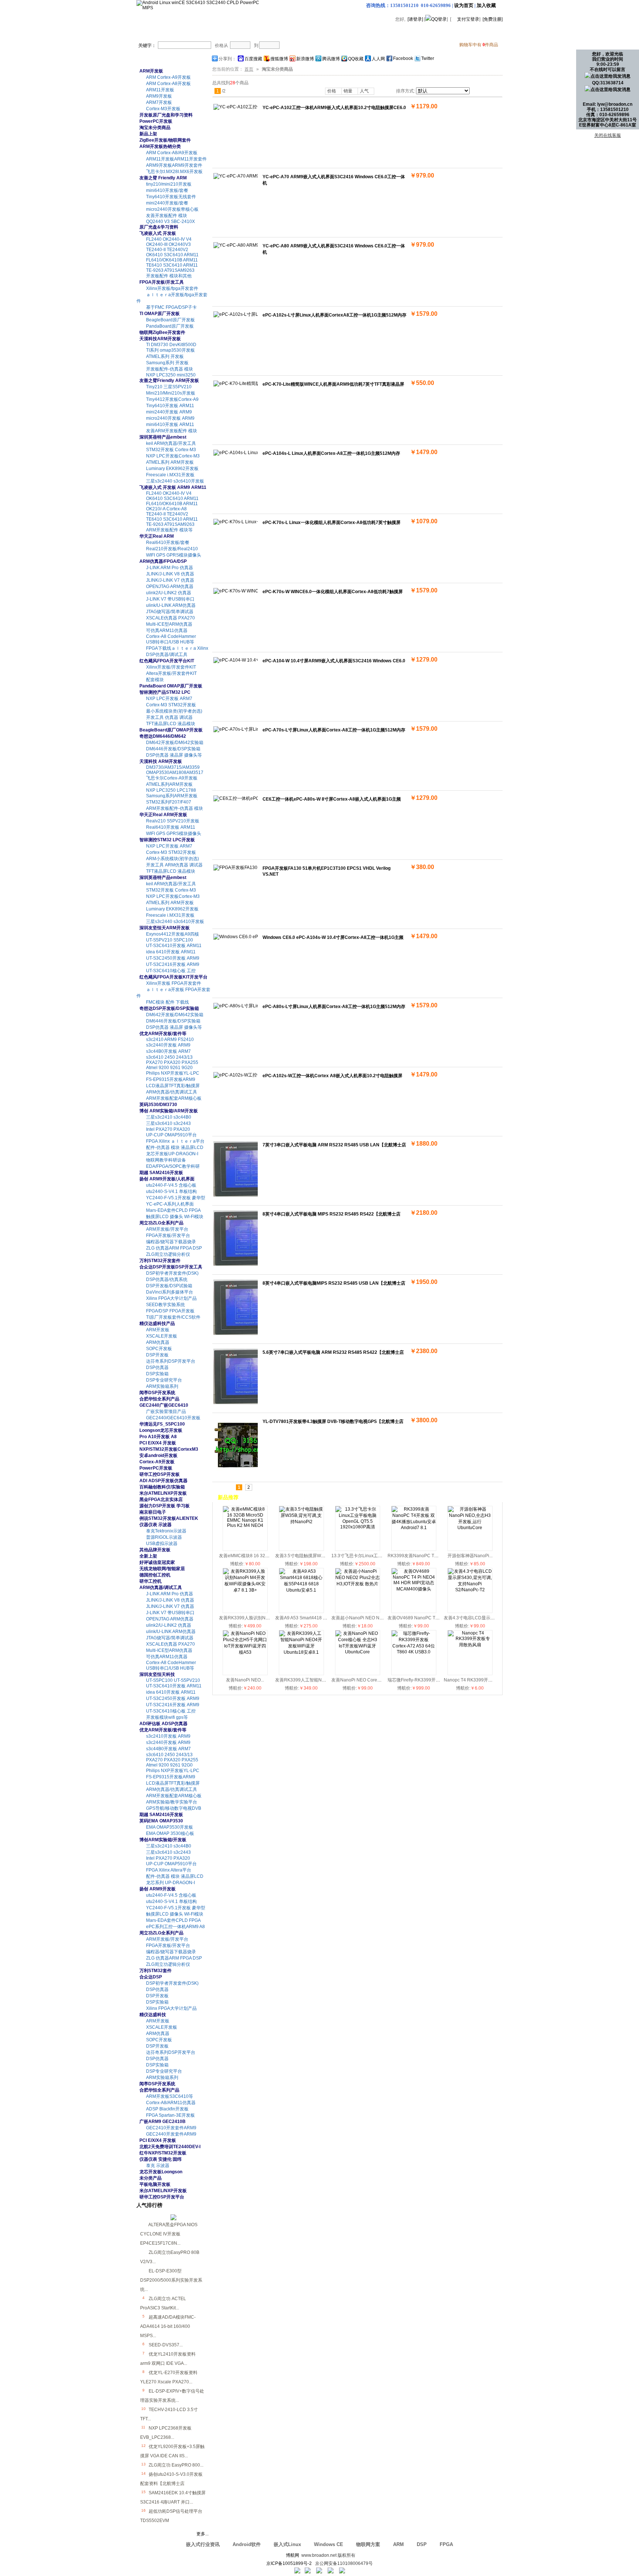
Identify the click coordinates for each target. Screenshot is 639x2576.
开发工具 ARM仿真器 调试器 (174, 865)
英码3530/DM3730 (158, 1105)
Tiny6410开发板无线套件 (171, 197)
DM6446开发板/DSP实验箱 (173, 749)
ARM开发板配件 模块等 (169, 530)
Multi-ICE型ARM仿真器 (169, 624)
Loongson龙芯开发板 (161, 1430)
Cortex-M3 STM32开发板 (171, 705)
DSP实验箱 (157, 1374)
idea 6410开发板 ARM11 (171, 952)
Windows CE (329, 2544)
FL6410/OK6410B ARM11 (172, 260)
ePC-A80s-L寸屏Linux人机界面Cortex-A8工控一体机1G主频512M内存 (334, 1007)
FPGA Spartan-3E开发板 (170, 2115)
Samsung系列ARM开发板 (172, 796)
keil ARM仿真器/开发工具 (171, 443)
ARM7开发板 (159, 102)
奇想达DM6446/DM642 (163, 736)
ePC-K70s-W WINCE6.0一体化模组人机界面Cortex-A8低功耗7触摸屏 (333, 592)
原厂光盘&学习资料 (159, 227)
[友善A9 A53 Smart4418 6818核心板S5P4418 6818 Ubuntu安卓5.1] (301, 1590)
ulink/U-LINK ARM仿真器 (171, 605)
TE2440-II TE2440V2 (167, 250)
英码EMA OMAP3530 (161, 1821)
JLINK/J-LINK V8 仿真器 (170, 574)
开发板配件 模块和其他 (169, 276)
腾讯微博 (331, 59)
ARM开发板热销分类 (160, 146)
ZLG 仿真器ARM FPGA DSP (174, 1248)
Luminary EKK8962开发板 (172, 469)
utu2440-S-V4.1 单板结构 (171, 1191)
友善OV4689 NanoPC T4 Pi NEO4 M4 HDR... (433, 1618)
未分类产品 (151, 2178)
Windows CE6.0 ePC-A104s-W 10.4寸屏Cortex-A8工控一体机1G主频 (333, 937)
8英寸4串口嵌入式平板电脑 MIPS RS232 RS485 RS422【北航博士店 (332, 1214)
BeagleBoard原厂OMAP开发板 (171, 730)
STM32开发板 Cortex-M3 (171, 450)
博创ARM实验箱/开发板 (163, 1840)
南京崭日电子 (153, 1512)
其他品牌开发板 (155, 1550)
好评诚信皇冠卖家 (157, 1562)
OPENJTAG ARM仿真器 (170, 586)
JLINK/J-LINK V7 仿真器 (170, 580)
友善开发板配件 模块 (167, 216)
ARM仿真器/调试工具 (161, 1588)
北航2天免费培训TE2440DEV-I (170, 2147)
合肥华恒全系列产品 (159, 1399)
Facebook (403, 58)
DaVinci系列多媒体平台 (170, 1292)
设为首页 (464, 5)
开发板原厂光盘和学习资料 (166, 115)
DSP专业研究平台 (164, 1380)
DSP (422, 2544)
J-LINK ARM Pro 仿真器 (170, 568)
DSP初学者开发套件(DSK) (172, 1273)
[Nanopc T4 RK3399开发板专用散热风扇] (470, 1645)
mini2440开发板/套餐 (167, 203)
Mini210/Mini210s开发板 (171, 393)
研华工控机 (151, 1581)
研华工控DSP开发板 (160, 1474)
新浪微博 (305, 59)
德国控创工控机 (155, 1575)
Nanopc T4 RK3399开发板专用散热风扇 (484, 1680)
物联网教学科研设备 (166, 1160)
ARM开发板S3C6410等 (170, 2096)
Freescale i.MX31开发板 (170, 475)
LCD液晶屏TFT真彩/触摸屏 (173, 1086)
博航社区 (440, 33)
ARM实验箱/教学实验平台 (172, 1802)
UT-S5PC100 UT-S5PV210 (173, 1680)
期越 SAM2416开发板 (161, 1173)
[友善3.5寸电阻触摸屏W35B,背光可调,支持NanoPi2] (301, 1522)
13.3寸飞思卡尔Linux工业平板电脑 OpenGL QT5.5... (383, 1556)
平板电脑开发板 (155, 2184)
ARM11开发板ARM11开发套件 (176, 159)
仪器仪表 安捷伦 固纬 (160, 2159)
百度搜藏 (253, 59)
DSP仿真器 (157, 1368)
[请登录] (415, 19)
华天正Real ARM (157, 536)
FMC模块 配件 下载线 (168, 1002)
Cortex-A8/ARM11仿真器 (171, 2103)
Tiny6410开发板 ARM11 (170, 406)
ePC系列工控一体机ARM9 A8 (175, 1927)
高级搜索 (319, 45)
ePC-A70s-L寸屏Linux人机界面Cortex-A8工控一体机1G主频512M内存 (334, 730)
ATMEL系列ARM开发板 (169, 784)
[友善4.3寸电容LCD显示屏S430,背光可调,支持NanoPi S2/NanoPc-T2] (470, 1590)
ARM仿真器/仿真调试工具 (172, 1092)
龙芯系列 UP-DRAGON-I (170, 1883)
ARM (398, 2544)
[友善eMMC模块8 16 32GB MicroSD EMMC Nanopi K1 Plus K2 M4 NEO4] (245, 1525)
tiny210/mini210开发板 (169, 184)
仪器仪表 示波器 (155, 1525)
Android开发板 (191, 33)
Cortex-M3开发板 (163, 109)
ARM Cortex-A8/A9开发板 (172, 153)
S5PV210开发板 (245, 33)
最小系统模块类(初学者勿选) (174, 711)
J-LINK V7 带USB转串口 (170, 599)
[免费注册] (493, 19)
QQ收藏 (356, 59)
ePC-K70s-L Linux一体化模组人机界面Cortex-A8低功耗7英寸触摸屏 (332, 523)
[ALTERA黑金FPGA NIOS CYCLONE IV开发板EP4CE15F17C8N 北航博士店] (173, 2219)
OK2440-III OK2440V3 (168, 244)
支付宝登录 (468, 19)
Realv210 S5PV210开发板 (173, 821)
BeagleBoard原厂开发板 (170, 320)
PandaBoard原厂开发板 (170, 326)
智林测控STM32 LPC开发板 (167, 840)
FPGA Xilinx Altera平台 (169, 1870)
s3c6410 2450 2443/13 (169, 1057)
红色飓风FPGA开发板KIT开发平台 (173, 977)
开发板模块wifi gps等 (167, 1717)
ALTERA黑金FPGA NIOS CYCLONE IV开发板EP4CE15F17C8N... (169, 2234)
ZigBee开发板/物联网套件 (165, 140)
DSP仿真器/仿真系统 (167, 1279)
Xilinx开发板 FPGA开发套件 (174, 983)
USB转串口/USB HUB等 (170, 642)
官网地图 (479, 33)
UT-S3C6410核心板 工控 (171, 971)
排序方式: (405, 91)
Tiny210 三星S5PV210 (169, 387)
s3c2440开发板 (349, 33)
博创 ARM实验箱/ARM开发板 (169, 1111)
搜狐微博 (279, 59)
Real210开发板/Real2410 (172, 549)
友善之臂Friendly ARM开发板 (169, 381)
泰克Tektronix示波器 (166, 1531)
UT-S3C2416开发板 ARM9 (173, 964)
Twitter (428, 58)
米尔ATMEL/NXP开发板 (163, 1493)
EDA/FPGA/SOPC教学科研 (173, 1166)
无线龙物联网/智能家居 (162, 1569)
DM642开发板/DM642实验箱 (175, 743)
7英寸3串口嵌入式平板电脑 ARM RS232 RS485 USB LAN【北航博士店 (334, 1145)
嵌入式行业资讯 (203, 2544)
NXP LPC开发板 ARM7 (169, 699)
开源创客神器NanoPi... (470, 1556)
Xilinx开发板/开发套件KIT (171, 667)
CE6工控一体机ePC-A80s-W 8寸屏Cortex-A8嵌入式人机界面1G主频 (332, 799)
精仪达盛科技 (153, 2015)
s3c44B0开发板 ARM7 (168, 1051)
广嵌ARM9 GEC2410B (163, 2122)
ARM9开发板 (159, 96)
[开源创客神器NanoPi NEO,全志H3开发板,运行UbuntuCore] (470, 1528)
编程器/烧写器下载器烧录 (171, 1242)
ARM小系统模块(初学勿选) (173, 859)
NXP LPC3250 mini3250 (171, 375)
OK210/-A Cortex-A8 (166, 509)
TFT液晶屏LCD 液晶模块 (171, 724)
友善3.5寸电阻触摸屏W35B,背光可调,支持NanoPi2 (325, 1556)
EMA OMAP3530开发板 (170, 1827)
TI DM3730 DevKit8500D (171, 345)
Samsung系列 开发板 (167, 363)
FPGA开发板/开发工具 (162, 282)
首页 (150, 33)
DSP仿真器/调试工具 (167, 655)
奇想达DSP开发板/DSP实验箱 (169, 1008)
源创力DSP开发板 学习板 (165, 1506)
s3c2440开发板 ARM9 (168, 1045)
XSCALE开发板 (162, 1336)
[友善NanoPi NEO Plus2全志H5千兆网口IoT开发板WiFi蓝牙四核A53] (245, 1652)
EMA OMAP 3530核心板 (170, 1833)
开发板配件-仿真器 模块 (170, 369)
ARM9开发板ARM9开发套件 (174, 165)
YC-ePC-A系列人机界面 (170, 1204)
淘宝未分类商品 (155, 128)
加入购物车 (429, 117)
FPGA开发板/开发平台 (168, 1235)
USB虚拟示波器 (162, 1544)
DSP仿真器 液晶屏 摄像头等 (174, 755)
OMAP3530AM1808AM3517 (175, 773)
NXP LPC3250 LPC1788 (171, 790)
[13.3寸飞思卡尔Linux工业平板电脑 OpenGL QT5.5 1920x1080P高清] (358, 1527)
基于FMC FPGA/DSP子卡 (171, 307)
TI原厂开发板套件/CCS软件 (173, 1317)
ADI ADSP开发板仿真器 (163, 1481)
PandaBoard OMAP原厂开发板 (171, 686)
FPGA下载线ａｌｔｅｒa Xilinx (177, 648)
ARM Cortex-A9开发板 (168, 77)
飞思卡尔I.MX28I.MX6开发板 (174, 172)
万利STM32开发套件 (160, 1261)
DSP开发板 (157, 1355)
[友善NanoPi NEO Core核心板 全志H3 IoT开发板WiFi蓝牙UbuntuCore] (358, 1652)
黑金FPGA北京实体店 (161, 1500)
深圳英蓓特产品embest (163, 437)
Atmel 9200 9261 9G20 (169, 1068)
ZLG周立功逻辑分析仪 (168, 1254)
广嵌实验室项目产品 (166, 1412)
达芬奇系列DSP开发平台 (171, 1361)
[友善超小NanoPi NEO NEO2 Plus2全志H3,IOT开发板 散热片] (358, 1584)
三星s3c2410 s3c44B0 (169, 1117)
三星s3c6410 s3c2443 (168, 1123)
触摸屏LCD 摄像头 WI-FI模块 (175, 1217)
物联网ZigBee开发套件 (162, 332)
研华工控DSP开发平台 (162, 2197)
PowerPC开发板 (156, 121)
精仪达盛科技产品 (157, 1324)
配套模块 (155, 680)
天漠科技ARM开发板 (160, 339)
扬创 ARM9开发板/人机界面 (167, 1179)
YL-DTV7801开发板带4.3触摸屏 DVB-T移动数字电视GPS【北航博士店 (333, 1421)
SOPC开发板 (159, 1349)
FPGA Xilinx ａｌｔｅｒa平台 (175, 1141)
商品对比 (485, 117)
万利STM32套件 (155, 1971)
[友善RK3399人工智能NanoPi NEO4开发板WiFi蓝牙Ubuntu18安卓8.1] (301, 1652)
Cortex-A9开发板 (157, 1462)
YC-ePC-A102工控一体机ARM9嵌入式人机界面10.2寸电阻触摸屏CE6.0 (334, 108)
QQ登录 (439, 19)
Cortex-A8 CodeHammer (171, 636)
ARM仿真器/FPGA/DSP (163, 561)
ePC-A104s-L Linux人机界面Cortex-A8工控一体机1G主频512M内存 (331, 453)
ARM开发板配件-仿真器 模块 (175, 808)
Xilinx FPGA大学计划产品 (171, 1298)
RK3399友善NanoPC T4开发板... (420, 1556)
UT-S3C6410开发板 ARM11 (174, 946)
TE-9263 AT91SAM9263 (170, 270)
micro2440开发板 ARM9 (170, 418)
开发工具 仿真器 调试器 (169, 717)
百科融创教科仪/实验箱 (162, 1487)
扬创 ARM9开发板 (158, 1889)
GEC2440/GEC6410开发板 (173, 1418)
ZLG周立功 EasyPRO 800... (175, 2465)
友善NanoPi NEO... (245, 1680)
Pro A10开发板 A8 (158, 1437)
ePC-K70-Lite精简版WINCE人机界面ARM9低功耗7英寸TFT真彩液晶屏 (333, 384)
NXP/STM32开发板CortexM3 (169, 1449)
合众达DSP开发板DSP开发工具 (171, 1267)
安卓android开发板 (158, 1456)
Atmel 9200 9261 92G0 (169, 1765)
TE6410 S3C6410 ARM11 (172, 265)
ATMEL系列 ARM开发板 (170, 462)
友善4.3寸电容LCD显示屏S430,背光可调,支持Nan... (495, 1618)
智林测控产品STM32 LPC (165, 692)
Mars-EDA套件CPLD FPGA (173, 1210)
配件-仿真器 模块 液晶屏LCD (175, 1147)
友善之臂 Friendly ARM (163, 178)
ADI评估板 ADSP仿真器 (163, 1724)
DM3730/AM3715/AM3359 (173, 767)
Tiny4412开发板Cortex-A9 (172, 399)
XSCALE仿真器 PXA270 (170, 618)
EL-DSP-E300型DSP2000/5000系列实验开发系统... (171, 2280)
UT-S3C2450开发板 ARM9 (173, 958)
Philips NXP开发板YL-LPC (173, 1073)
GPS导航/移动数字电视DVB (174, 1808)
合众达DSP (151, 1977)
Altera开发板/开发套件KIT (171, 673)
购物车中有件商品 (479, 45)
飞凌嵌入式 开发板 (158, 233)
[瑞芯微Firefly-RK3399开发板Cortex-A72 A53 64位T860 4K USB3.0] (414, 1652)
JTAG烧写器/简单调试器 (170, 612)
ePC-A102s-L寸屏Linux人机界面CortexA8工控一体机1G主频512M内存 (334, 315)
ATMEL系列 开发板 (165, 356)
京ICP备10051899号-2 (289, 2563)
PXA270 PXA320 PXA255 (172, 1062)
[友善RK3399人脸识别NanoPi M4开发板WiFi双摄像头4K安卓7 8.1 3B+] (245, 1590)
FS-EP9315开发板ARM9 (171, 1079)
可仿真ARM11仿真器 (167, 631)
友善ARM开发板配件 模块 (172, 431)
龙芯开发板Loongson (161, 2172)
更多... (202, 2534)
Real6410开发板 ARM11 (171, 827)
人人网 (378, 59)
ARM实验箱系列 (162, 1386)
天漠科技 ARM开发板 (161, 761)
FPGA (446, 2544)
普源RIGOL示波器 (164, 1537)
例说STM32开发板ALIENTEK (169, 1518)
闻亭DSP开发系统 (157, 1393)
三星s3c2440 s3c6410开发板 (175, 481)
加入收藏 (486, 5)
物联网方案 (368, 2544)
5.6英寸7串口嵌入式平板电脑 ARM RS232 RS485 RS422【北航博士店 (333, 1352)
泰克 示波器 (158, 2166)
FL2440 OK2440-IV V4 (169, 239)
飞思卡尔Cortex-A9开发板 (172, 778)
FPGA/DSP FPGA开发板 (170, 1311)
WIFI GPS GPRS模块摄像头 (174, 555)
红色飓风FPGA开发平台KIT (167, 661)
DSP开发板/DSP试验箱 (169, 1286)
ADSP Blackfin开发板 (167, 2109)
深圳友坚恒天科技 (157, 1674)
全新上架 (148, 1556)
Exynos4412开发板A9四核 (173, 934)
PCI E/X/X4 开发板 (158, 1443)
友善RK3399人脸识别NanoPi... (250, 1618)
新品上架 (148, 134)
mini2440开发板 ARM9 (169, 412)
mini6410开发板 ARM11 (170, 425)
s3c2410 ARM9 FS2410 (170, 1039)
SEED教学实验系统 (165, 1305)
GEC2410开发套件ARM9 (171, 2128)
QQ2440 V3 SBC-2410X (170, 222)
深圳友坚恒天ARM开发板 (165, 928)
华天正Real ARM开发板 (163, 815)
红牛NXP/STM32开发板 (163, 2153)
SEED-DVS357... (165, 2345)
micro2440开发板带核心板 (172, 209)
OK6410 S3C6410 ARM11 (172, 255)
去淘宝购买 (398, 33)
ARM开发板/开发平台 (167, 1229)
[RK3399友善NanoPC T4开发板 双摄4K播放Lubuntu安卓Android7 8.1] (414, 1528)
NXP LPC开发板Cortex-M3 (173, 456)
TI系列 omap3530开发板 (170, 350)
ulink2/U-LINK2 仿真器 (169, 593)
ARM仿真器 (158, 1342)
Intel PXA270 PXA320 (168, 1129)
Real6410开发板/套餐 (168, 542)
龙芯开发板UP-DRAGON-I (172, 1154)
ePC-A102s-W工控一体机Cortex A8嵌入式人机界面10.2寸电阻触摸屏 (332, 1076)
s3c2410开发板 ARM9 (168, 1736)
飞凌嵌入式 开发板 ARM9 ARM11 (173, 487)
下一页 (256, 91)
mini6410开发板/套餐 (167, 190)
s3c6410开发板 (298, 33)
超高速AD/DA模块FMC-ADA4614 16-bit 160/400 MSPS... (168, 2326)
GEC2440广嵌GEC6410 (164, 1405)
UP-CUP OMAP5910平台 (171, 1135)
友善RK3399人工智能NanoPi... (306, 1680)
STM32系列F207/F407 (169, 802)
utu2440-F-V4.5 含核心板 (171, 1185)
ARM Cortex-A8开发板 (168, 84)
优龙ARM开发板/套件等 (163, 1034)
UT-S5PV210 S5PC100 (170, 940)
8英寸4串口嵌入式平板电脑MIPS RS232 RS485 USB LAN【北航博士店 (334, 1283)
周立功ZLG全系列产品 (161, 1223)
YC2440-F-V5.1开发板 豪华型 (176, 1198)
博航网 (293, 2555)
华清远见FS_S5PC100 (162, 1424)
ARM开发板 (151, 71)
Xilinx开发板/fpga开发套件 (172, 288)
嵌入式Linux (287, 2544)
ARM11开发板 (160, 90)
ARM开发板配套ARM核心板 (174, 1098)
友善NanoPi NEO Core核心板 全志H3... (371, 1680)
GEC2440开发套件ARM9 (171, 2134)
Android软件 (247, 2544)
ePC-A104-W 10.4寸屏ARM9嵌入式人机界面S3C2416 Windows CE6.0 (334, 661)
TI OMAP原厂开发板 (160, 314)
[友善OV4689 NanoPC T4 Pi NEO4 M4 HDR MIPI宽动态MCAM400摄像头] (414, 1589)
